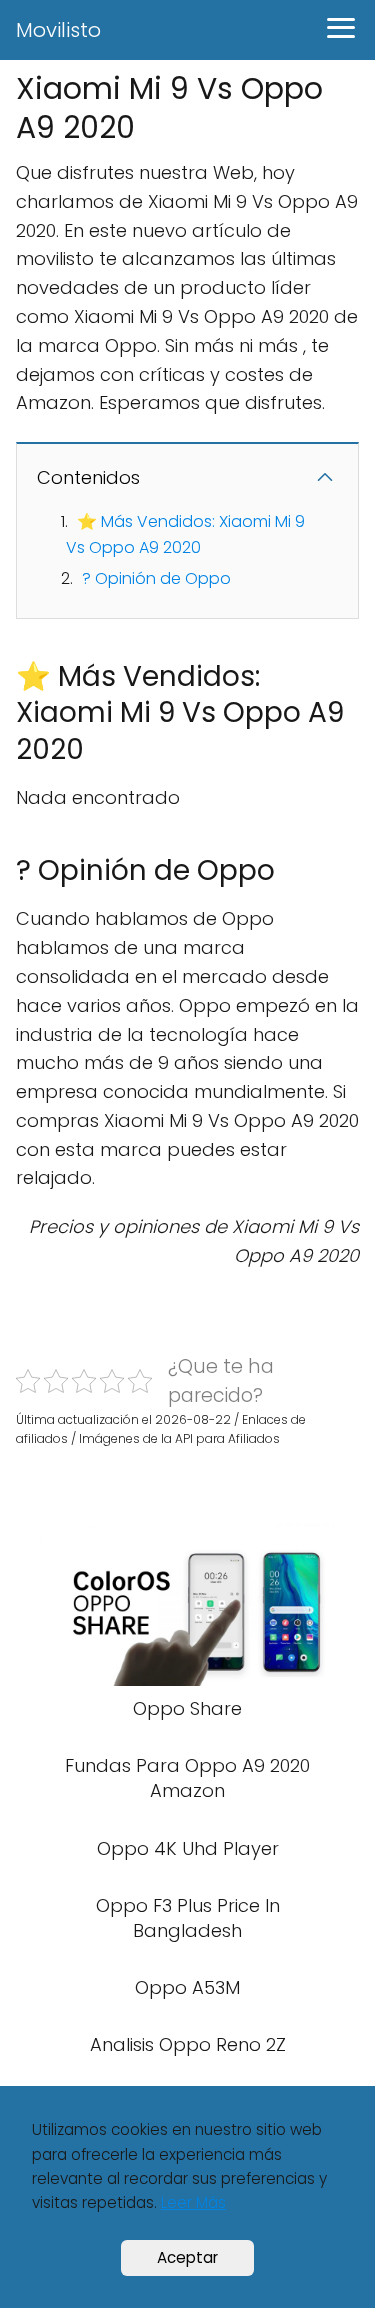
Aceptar (187, 2257)
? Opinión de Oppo (156, 578)
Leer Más (193, 2202)
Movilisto (58, 30)
